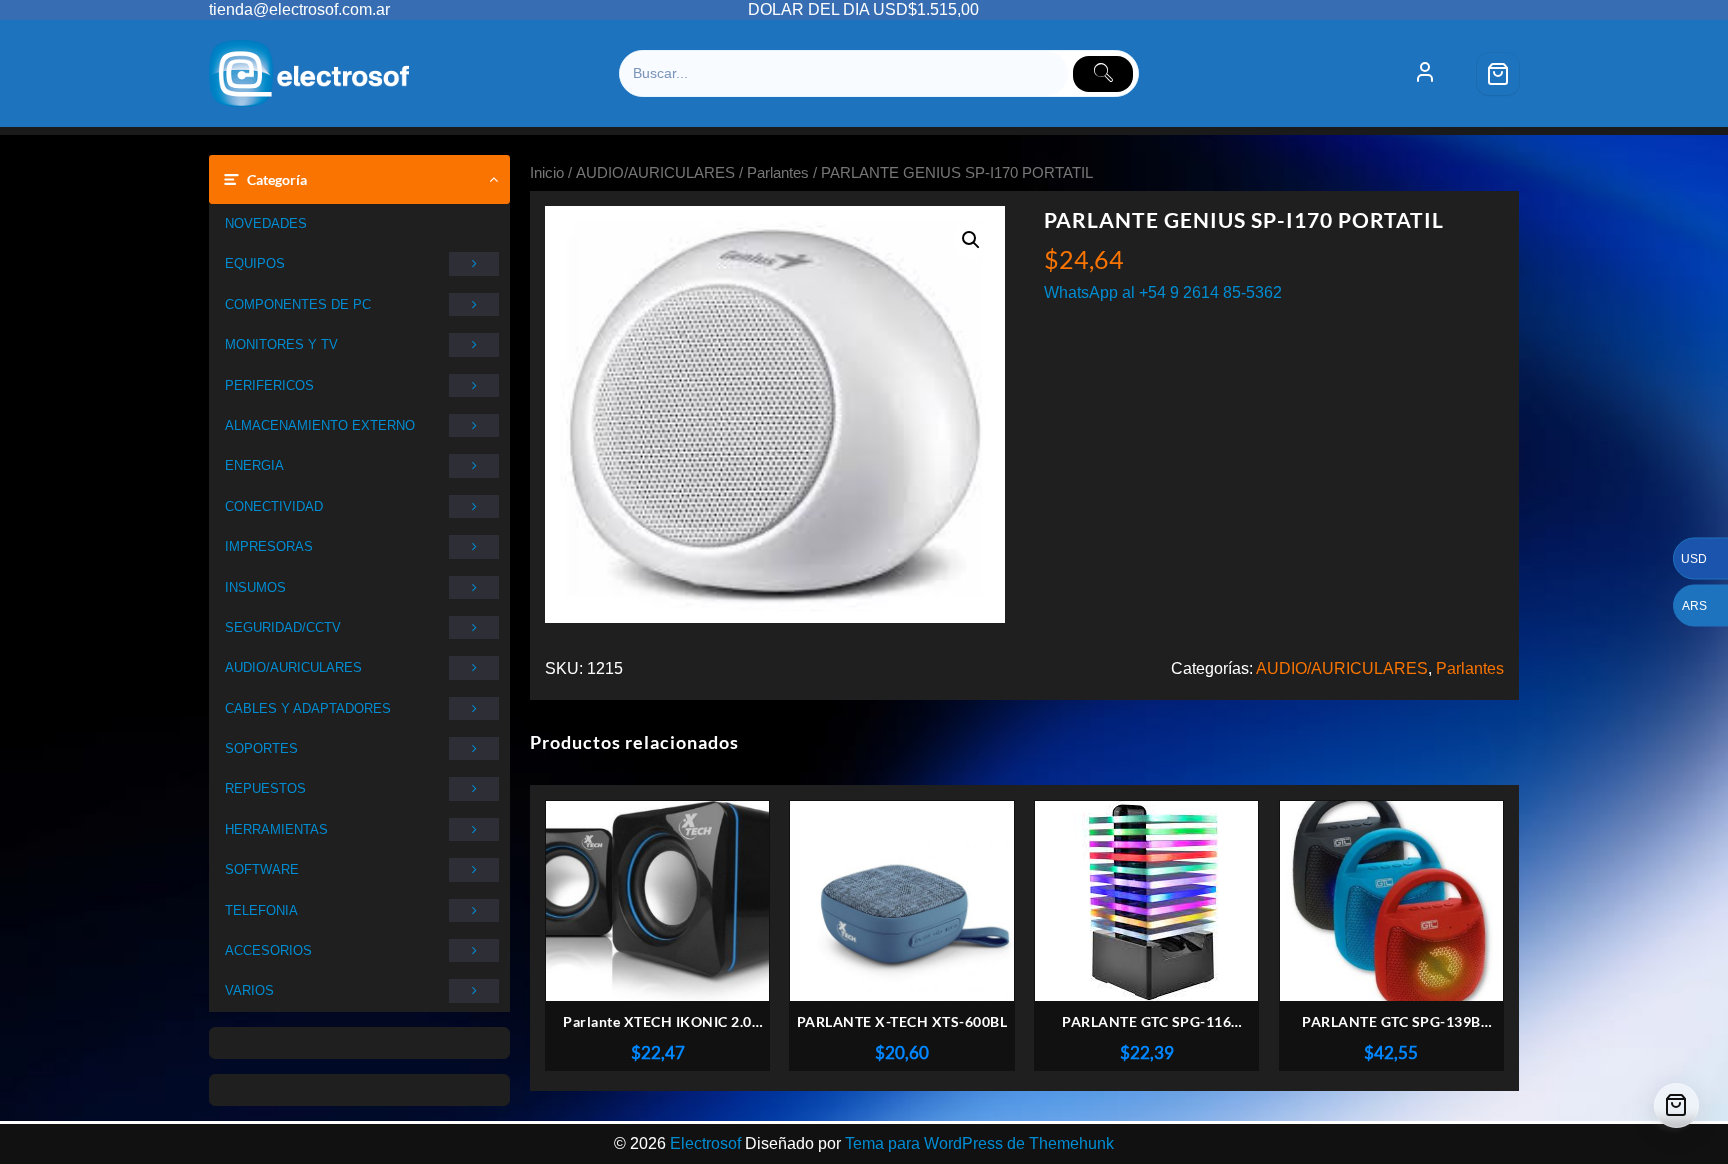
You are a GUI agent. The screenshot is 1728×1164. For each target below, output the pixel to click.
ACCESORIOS (268, 950)
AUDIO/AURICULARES (293, 667)
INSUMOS (255, 587)
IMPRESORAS (269, 546)
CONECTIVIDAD (274, 506)
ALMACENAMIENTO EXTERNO (320, 425)
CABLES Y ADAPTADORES (308, 708)
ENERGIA (254, 465)
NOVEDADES (266, 223)
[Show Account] (1425, 74)
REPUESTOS (265, 788)
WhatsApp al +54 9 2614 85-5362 (1163, 292)
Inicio (547, 173)
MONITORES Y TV (281, 344)
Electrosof (705, 1143)
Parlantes (778, 173)
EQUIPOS (255, 263)
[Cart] (1498, 74)
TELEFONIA (261, 910)
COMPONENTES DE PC (298, 304)
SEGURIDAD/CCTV (283, 627)
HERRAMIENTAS (276, 829)
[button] (971, 240)
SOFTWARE (262, 869)
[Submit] (1103, 74)
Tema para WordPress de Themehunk (979, 1143)
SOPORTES (261, 748)
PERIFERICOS (269, 385)
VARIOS (249, 990)
